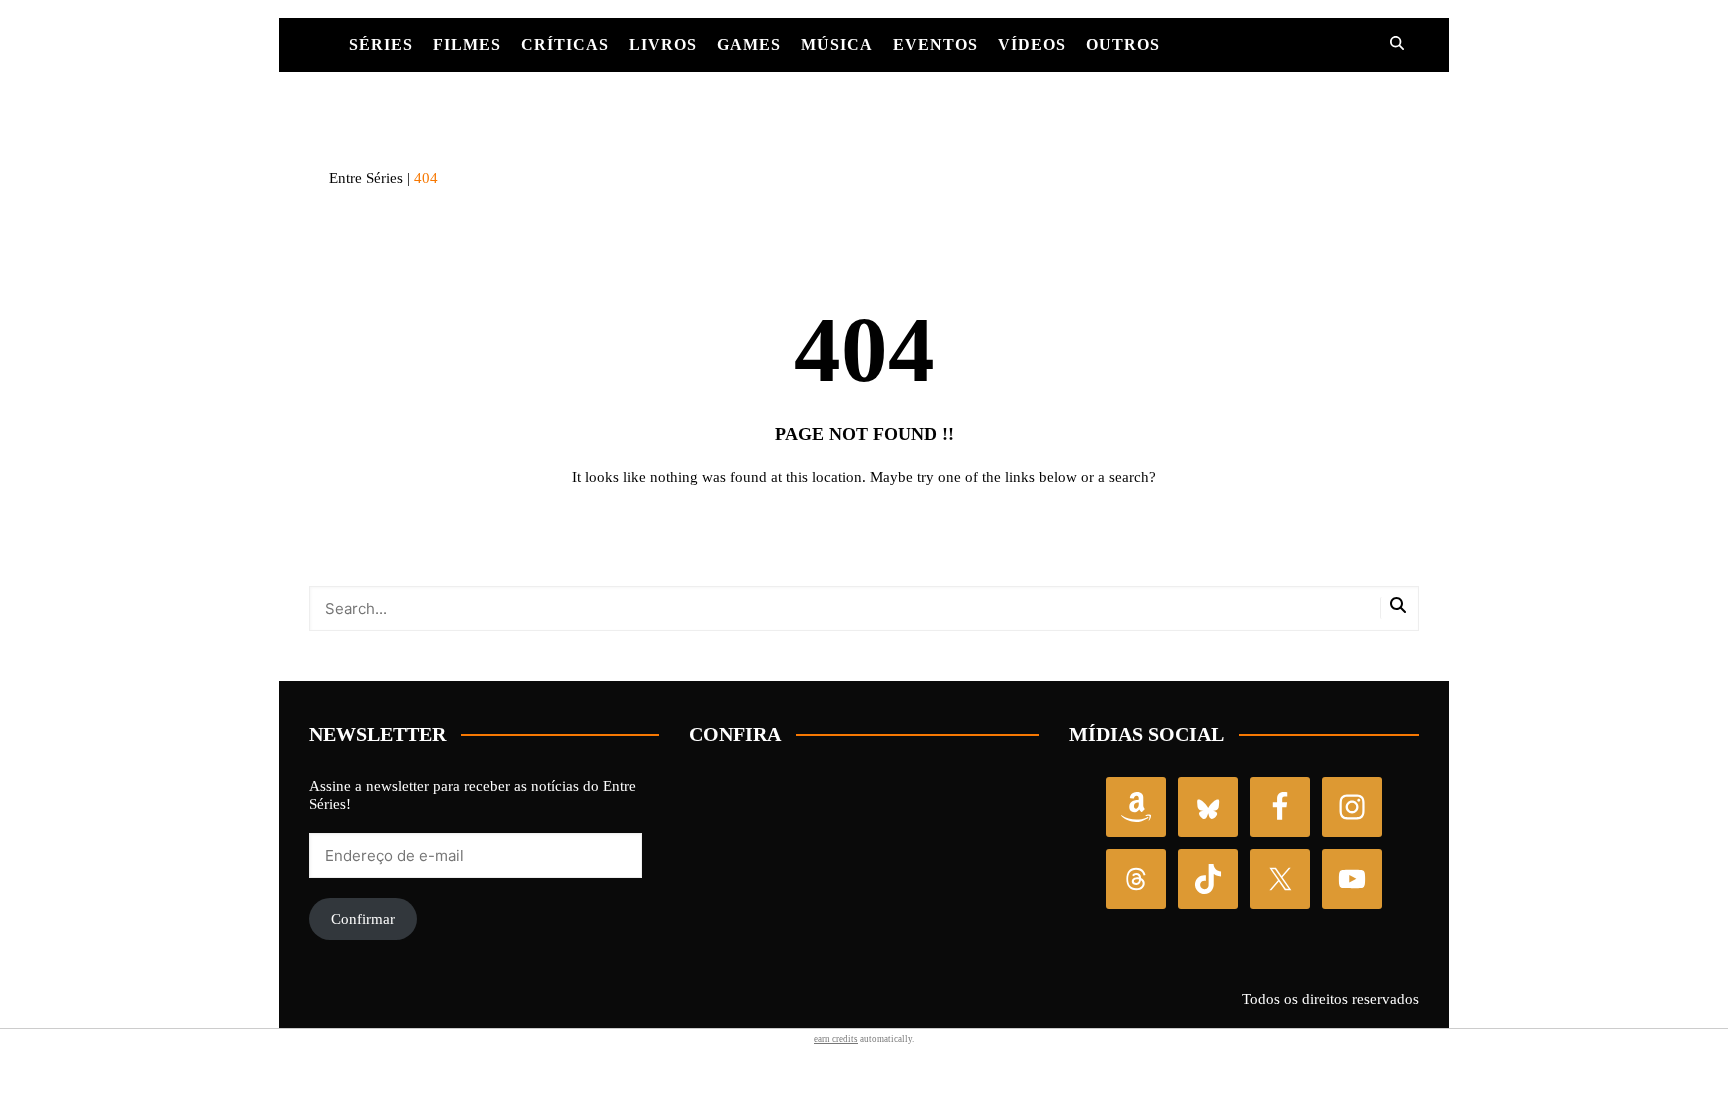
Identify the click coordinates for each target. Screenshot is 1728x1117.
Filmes (467, 44)
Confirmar (363, 919)
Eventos (935, 44)
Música (837, 44)
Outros (1123, 44)
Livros (663, 44)
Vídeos (1032, 44)
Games (749, 44)
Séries (381, 44)
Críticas (565, 44)
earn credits (836, 1039)
